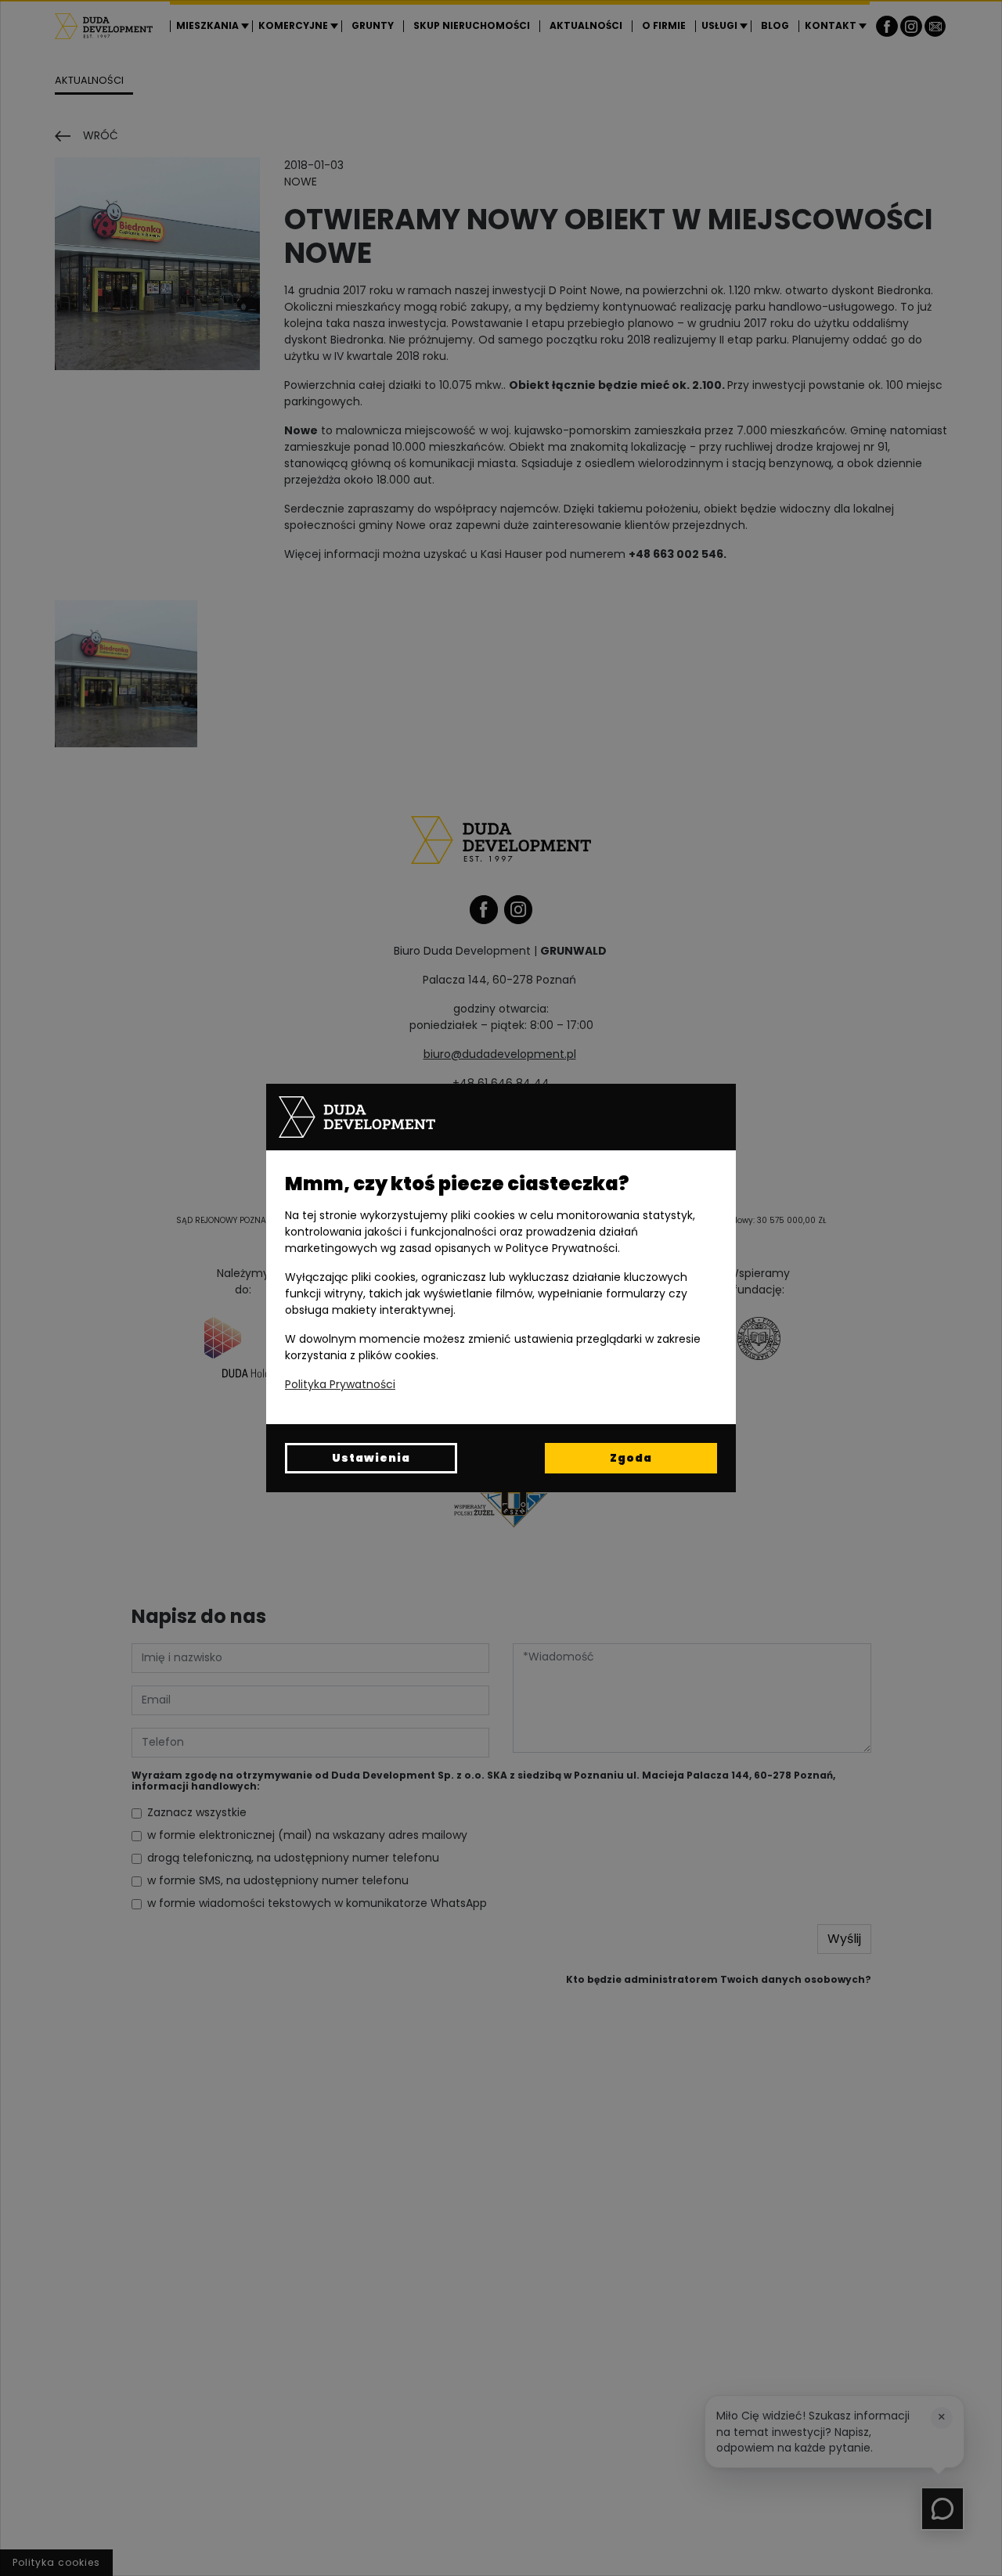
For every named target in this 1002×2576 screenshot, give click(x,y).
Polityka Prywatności (340, 1384)
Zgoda (631, 1458)
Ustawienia (371, 1458)
